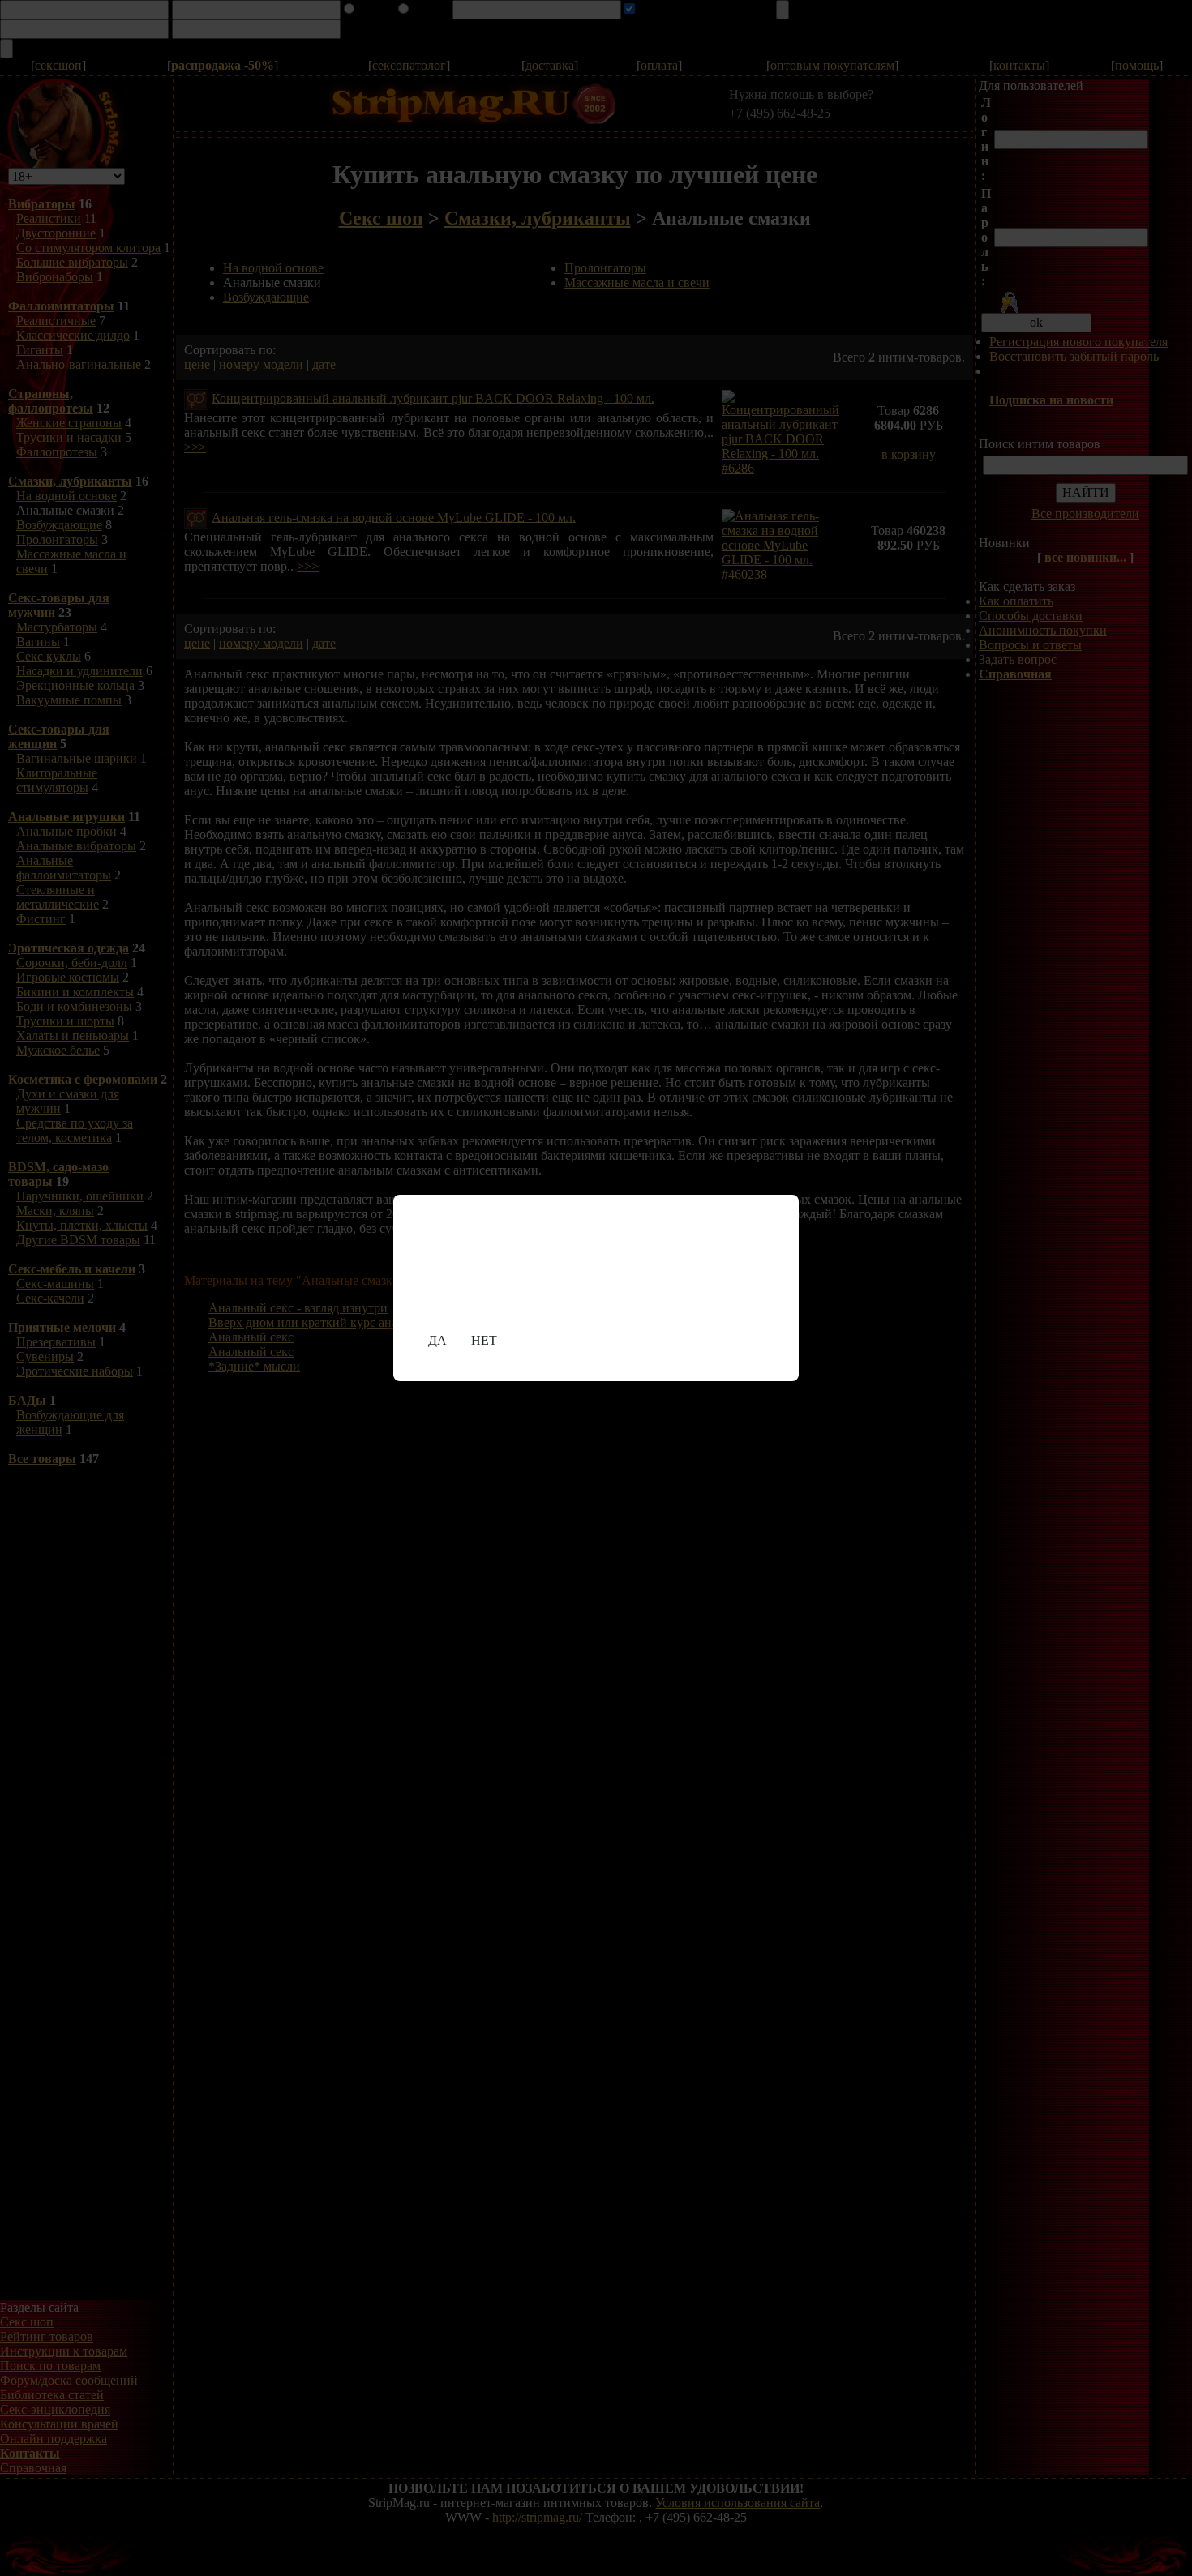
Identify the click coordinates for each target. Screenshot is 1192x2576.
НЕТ (484, 1340)
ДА (437, 1340)
